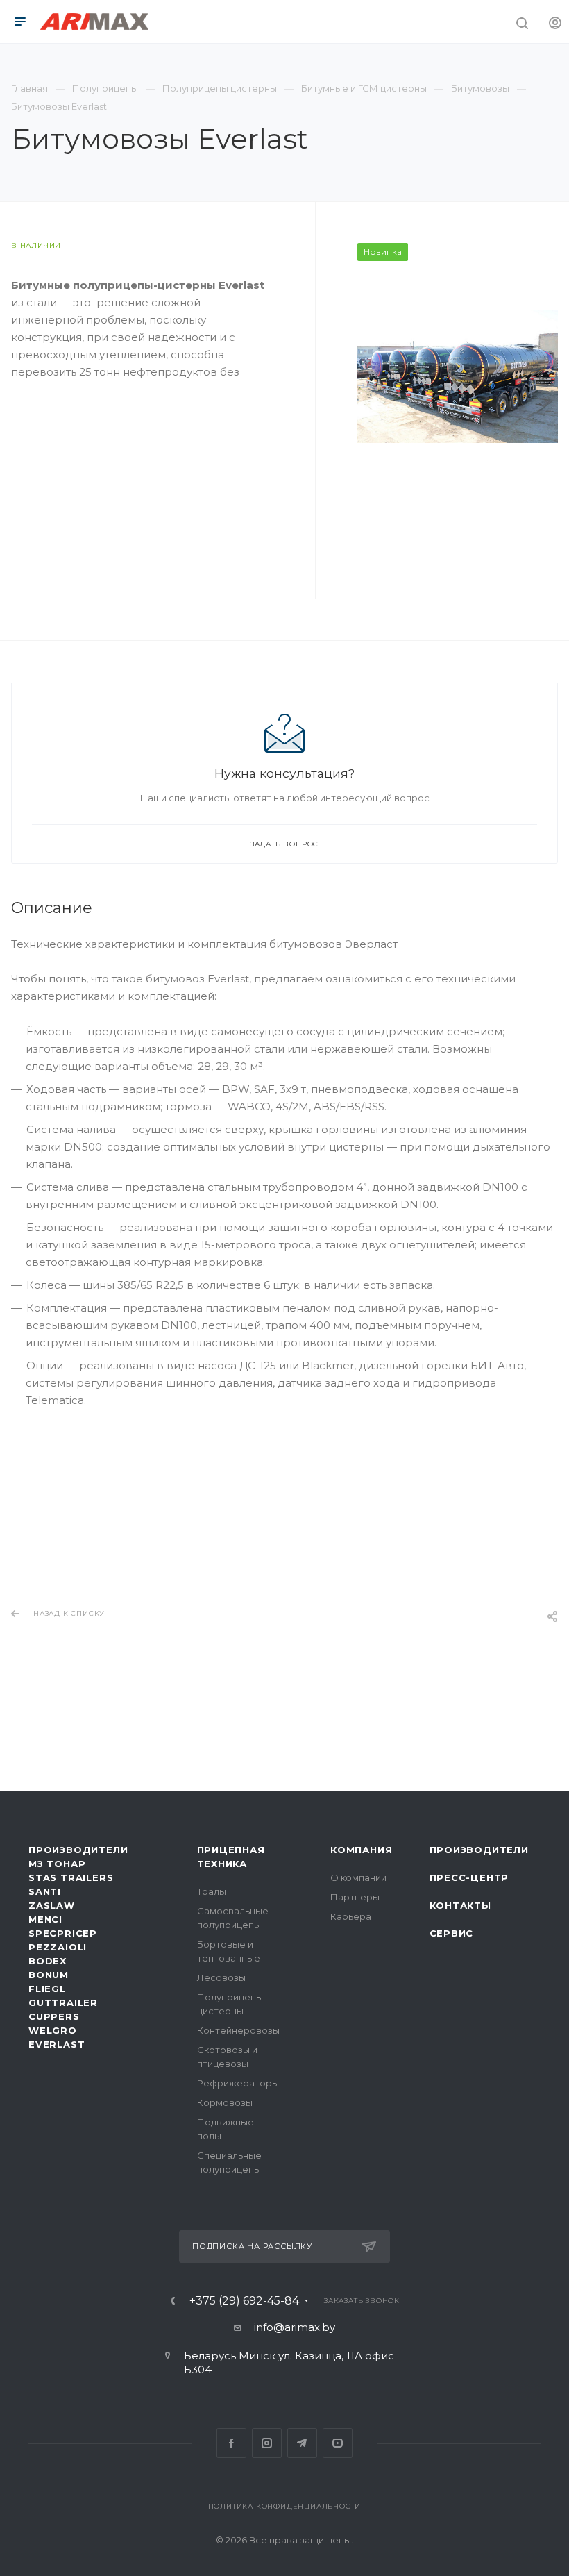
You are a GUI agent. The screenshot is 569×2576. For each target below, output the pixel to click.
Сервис (452, 1933)
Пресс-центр (469, 1877)
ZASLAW (52, 1905)
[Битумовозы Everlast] (458, 375)
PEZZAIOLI (58, 1947)
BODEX (48, 1961)
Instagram (267, 2443)
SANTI (45, 1891)
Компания (361, 1850)
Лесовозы (221, 1977)
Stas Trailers (71, 1877)
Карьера (351, 1916)
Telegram (302, 2443)
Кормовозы (225, 2102)
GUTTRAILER (63, 2002)
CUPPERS (54, 2016)
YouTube (338, 2443)
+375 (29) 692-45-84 (244, 2301)
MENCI (45, 1919)
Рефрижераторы (238, 2083)
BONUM (49, 1975)
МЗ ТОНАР (57, 1864)
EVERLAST (57, 2044)
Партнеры (355, 1897)
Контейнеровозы (238, 2030)
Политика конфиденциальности (285, 2506)
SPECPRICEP (63, 1933)
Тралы (212, 1891)
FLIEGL (47, 1989)
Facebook (231, 2443)
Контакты (460, 1905)
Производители (78, 1850)
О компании (358, 1877)
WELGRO (53, 2030)
